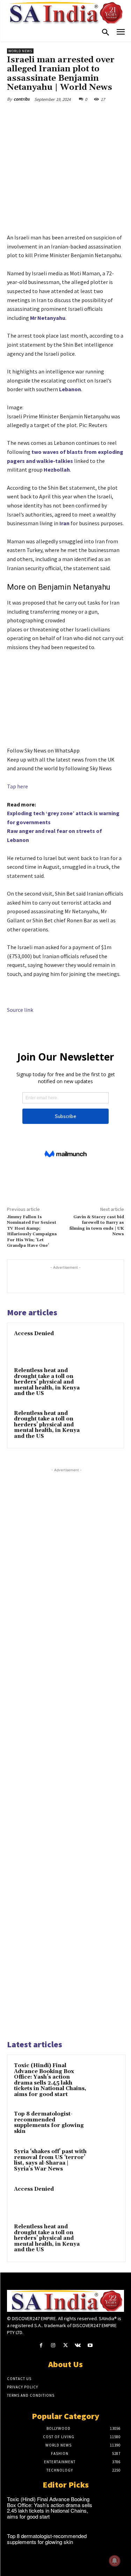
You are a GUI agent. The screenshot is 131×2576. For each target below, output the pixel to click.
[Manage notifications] (115, 2561)
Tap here (17, 786)
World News (20, 51)
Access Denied (34, 1334)
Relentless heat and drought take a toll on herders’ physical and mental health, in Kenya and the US (47, 1382)
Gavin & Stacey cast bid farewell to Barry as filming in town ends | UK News (97, 1226)
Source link (20, 1010)
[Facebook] (36, 115)
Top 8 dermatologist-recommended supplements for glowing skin (49, 2123)
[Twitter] (52, 115)
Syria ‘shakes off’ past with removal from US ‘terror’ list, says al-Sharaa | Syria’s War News (50, 2160)
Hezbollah (57, 470)
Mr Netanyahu (48, 318)
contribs (22, 99)
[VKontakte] (78, 2345)
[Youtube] (90, 2345)
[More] (101, 115)
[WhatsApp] (84, 115)
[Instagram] (53, 2345)
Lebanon (70, 389)
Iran (64, 523)
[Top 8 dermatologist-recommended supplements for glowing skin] (105, 2124)
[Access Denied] (104, 1343)
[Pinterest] (68, 115)
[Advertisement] (66, 1753)
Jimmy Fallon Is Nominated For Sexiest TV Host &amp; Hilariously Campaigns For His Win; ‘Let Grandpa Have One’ (32, 1231)
